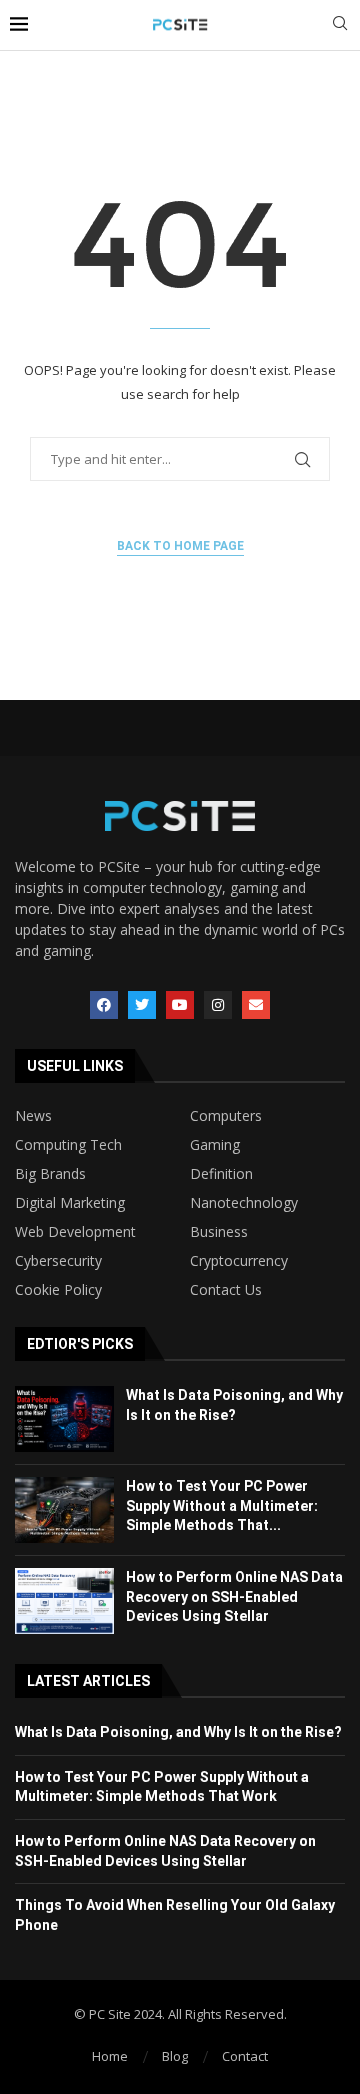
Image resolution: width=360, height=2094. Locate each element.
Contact (245, 2056)
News (33, 1116)
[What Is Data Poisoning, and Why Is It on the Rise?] (64, 1419)
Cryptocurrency (239, 1261)
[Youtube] (180, 1005)
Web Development (75, 1232)
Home (110, 2056)
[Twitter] (142, 1005)
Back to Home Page (180, 546)
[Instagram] (218, 1005)
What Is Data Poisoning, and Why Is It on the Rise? (178, 1732)
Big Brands (50, 1174)
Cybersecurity (58, 1261)
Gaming (215, 1145)
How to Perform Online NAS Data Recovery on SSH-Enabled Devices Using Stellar (234, 1596)
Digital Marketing (70, 1203)
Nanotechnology (244, 1203)
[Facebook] (104, 1005)
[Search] (340, 25)
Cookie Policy (58, 1290)
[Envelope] (256, 1005)
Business (219, 1232)
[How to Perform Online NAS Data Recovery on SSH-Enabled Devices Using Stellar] (64, 1601)
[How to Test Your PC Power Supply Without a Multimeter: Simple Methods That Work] (64, 1510)
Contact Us (226, 1290)
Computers (226, 1116)
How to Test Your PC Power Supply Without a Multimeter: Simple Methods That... (222, 1505)
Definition (221, 1174)
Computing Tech (68, 1145)
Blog (175, 2056)
